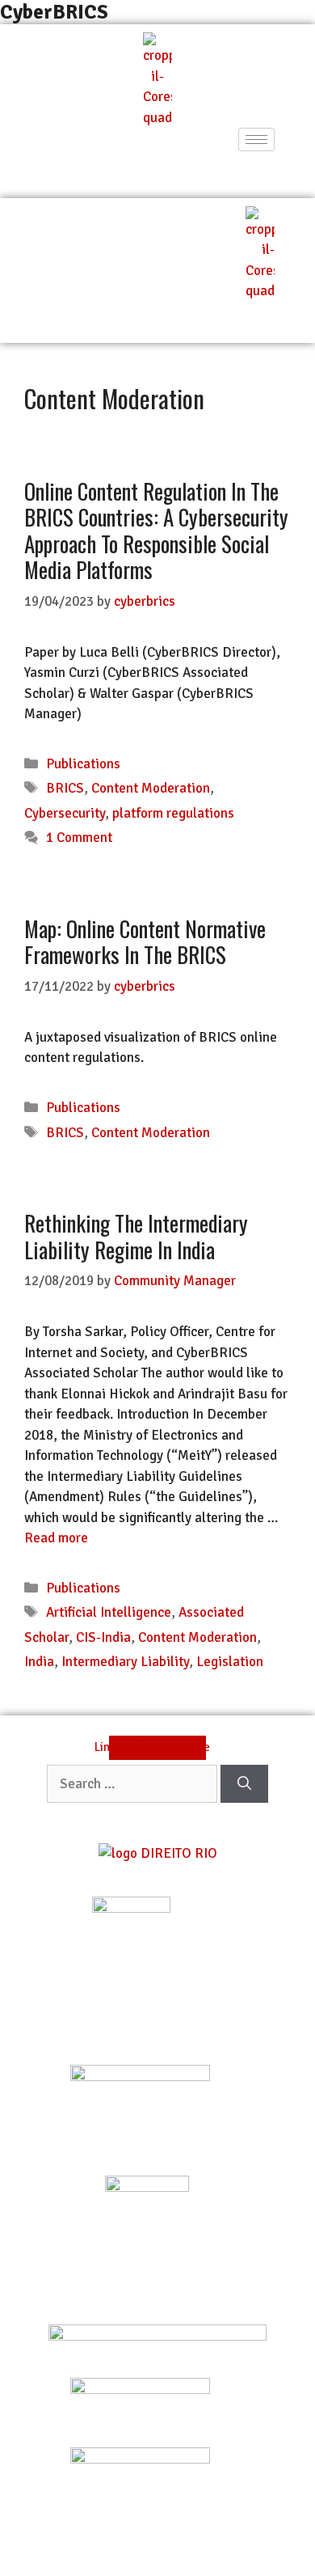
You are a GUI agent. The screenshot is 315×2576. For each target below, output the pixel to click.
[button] (157, 167)
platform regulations (173, 813)
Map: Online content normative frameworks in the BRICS (145, 941)
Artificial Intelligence (109, 1612)
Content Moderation (151, 788)
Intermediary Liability (125, 1662)
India (39, 1662)
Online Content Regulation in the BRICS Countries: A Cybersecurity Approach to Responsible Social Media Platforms (156, 530)
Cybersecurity (65, 813)
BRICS (65, 788)
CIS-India (103, 1637)
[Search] (244, 1784)
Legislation (230, 1662)
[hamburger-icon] (256, 140)
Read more (56, 1538)
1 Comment (79, 838)
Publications (83, 764)
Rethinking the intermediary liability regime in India (136, 1236)
